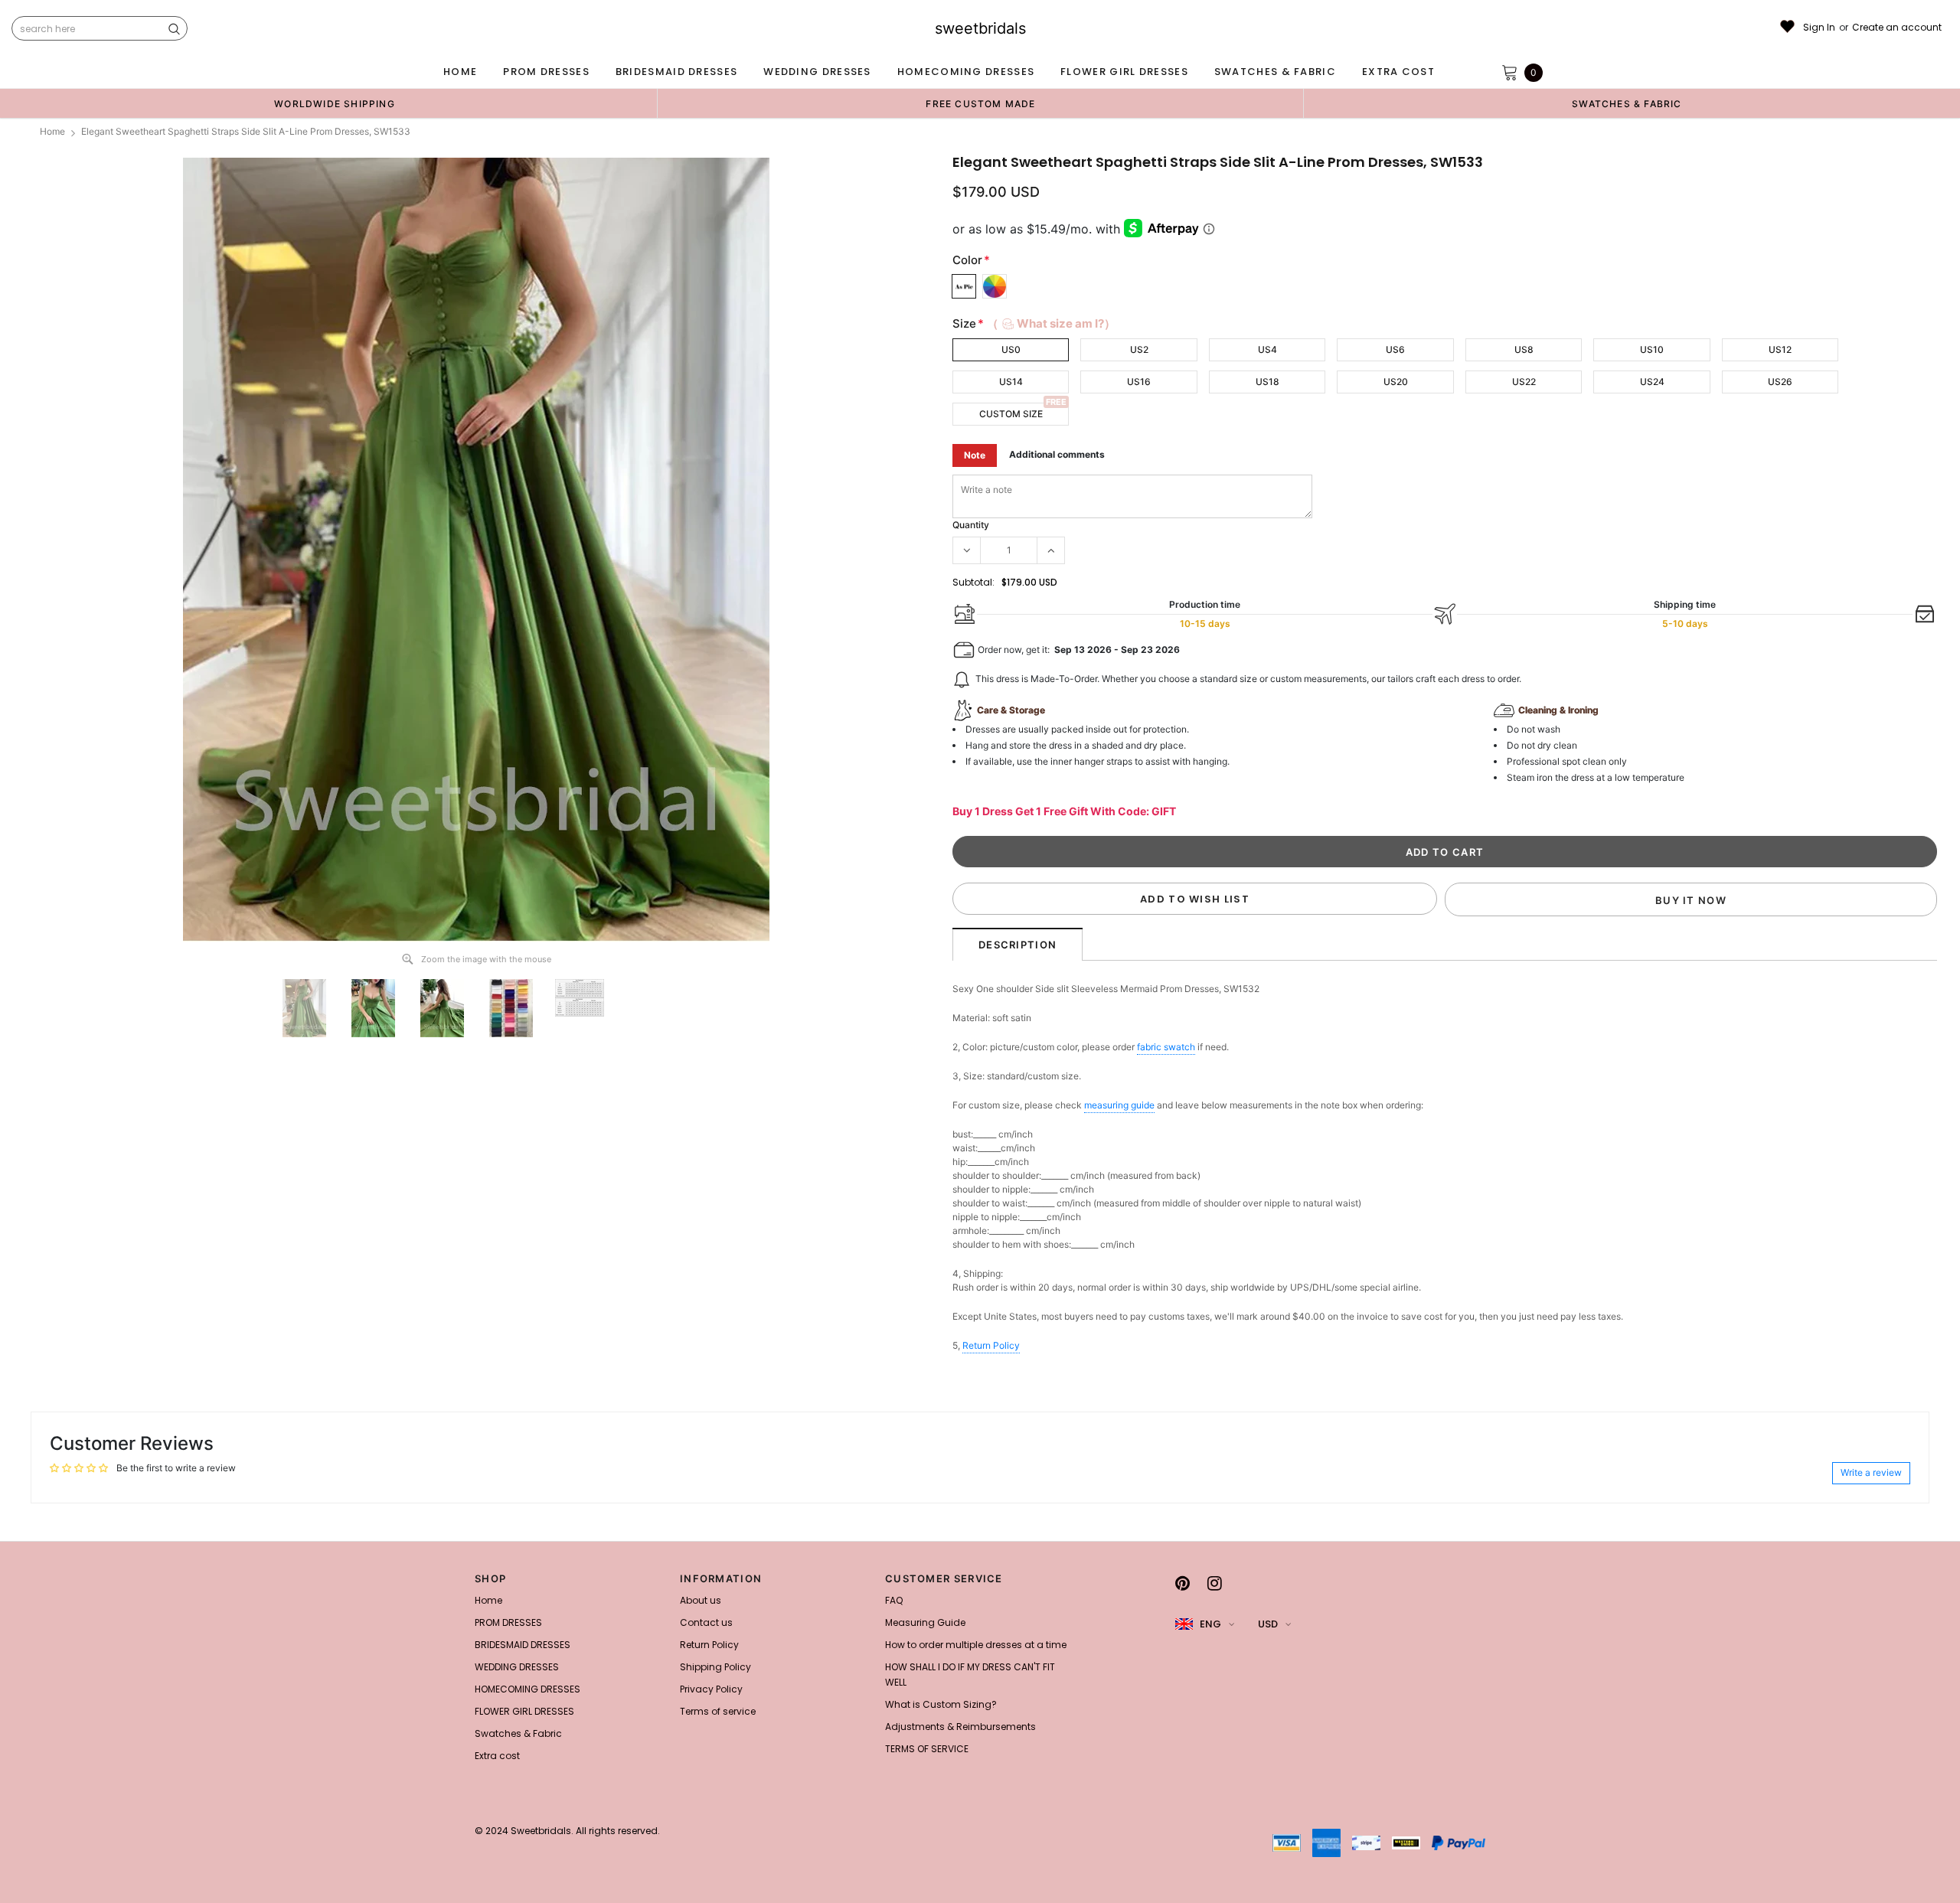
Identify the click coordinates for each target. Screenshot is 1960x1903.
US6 (1395, 349)
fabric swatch (1166, 1047)
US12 (1780, 349)
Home (52, 131)
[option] (335, 103)
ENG (1210, 1624)
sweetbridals (980, 28)
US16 (1139, 382)
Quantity (971, 525)
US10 (1652, 349)
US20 (1396, 382)
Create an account (1897, 28)
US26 (1780, 382)
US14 (1011, 382)
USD (1268, 1624)
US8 (1524, 349)
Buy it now (1691, 900)
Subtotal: (973, 582)
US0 (1011, 349)
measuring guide (1119, 1105)
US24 (1652, 382)
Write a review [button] (1871, 1472)
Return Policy (991, 1345)
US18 (1267, 382)
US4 (1267, 349)
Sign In (1819, 28)
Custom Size (1011, 414)
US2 (1139, 349)
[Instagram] (1215, 1583)
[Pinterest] (1183, 1583)
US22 (1524, 382)
